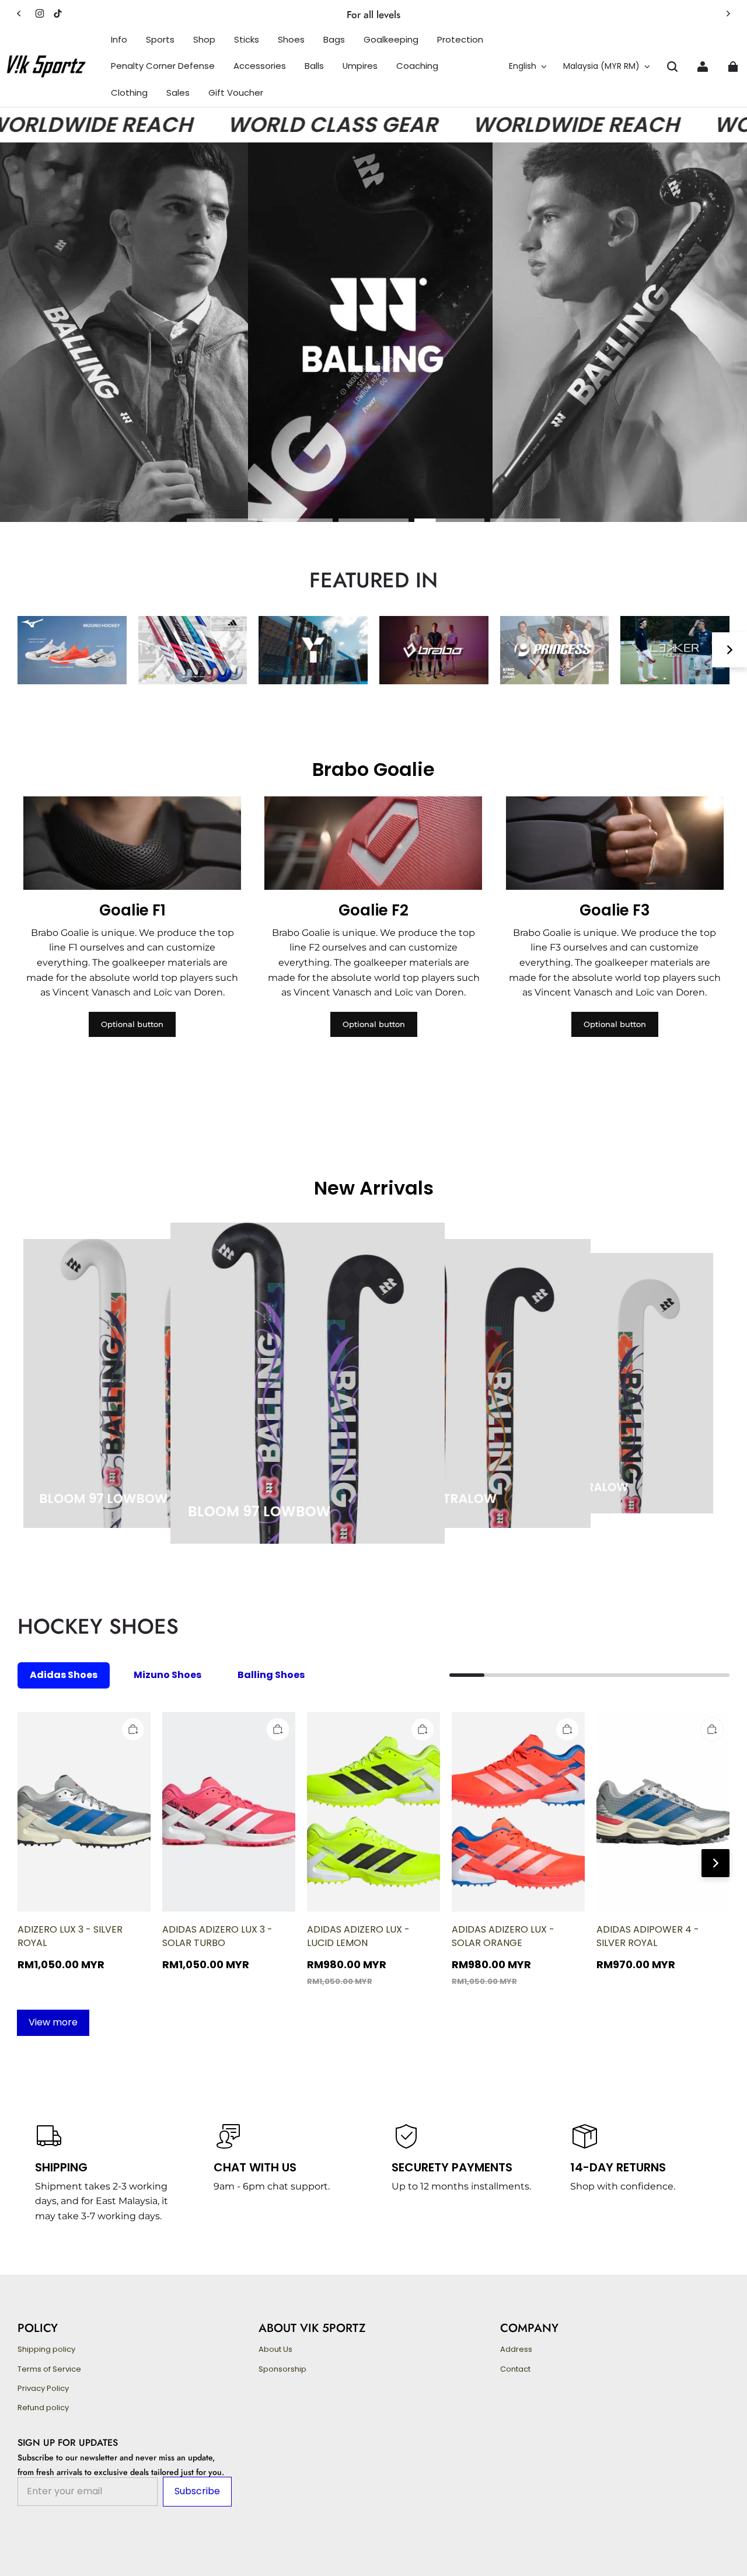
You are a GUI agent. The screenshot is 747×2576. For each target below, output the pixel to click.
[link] (119, 40)
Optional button (132, 1024)
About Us (275, 2349)
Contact (515, 2369)
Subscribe (197, 2491)
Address (516, 2349)
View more (53, 2022)
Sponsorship (282, 2369)
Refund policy (43, 2408)
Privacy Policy (43, 2389)
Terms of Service (49, 2369)
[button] (672, 67)
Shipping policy (46, 2349)
